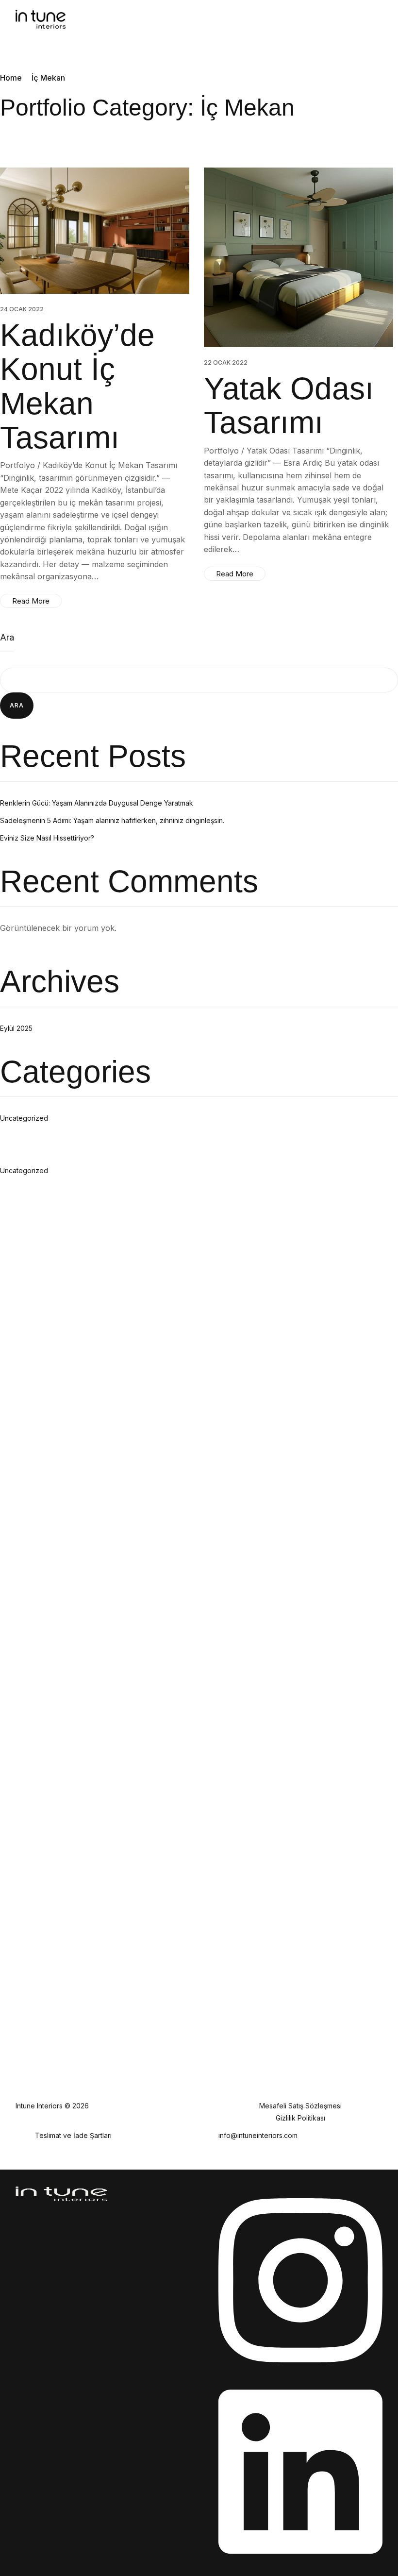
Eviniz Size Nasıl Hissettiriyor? (47, 838)
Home (11, 78)
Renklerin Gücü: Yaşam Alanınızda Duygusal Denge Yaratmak (97, 803)
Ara (7, 637)
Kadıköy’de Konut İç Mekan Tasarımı (77, 386)
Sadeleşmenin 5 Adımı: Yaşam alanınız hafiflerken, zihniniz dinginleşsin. (112, 820)
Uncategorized (24, 1118)
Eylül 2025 (16, 1028)
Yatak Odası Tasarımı (289, 405)
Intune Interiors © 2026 (52, 2106)
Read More (31, 601)
